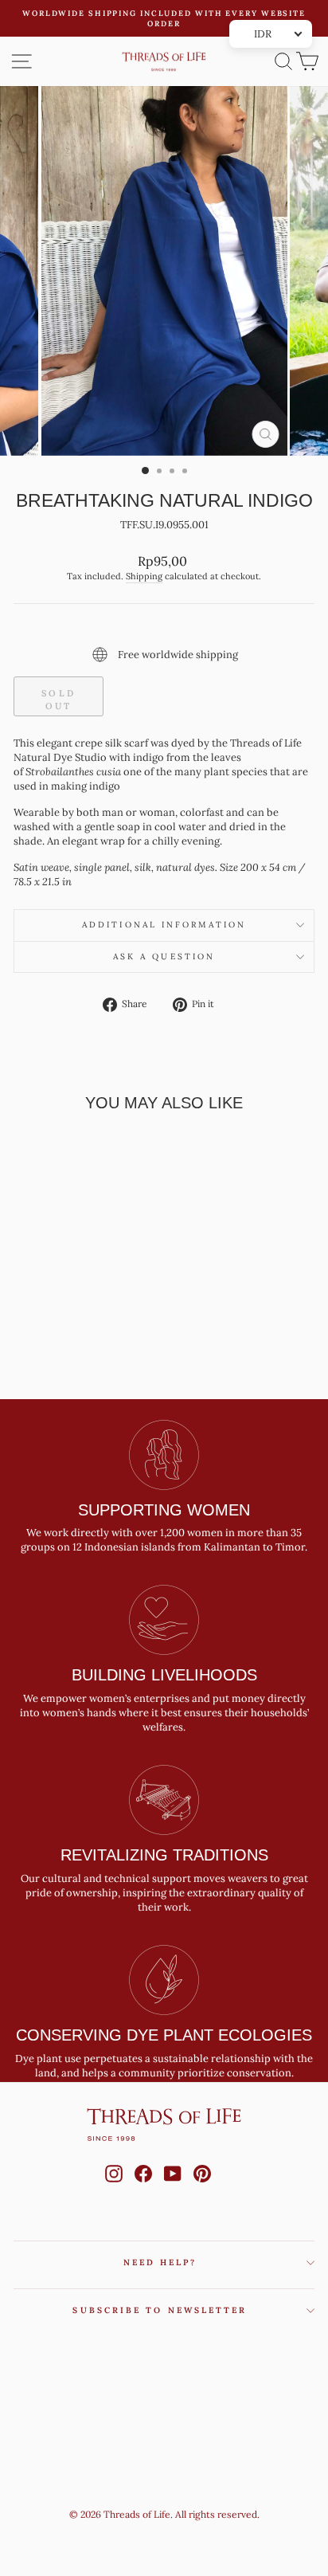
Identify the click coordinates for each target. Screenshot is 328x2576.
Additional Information (164, 995)
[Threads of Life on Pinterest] (202, 2258)
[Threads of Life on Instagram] (114, 2258)
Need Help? (160, 2332)
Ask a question (164, 1026)
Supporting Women (164, 1579)
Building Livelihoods (164, 1745)
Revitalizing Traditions (164, 1925)
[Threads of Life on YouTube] (173, 2258)
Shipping (144, 645)
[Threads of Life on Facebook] (143, 2258)
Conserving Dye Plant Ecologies (164, 2105)
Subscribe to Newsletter (160, 2380)
